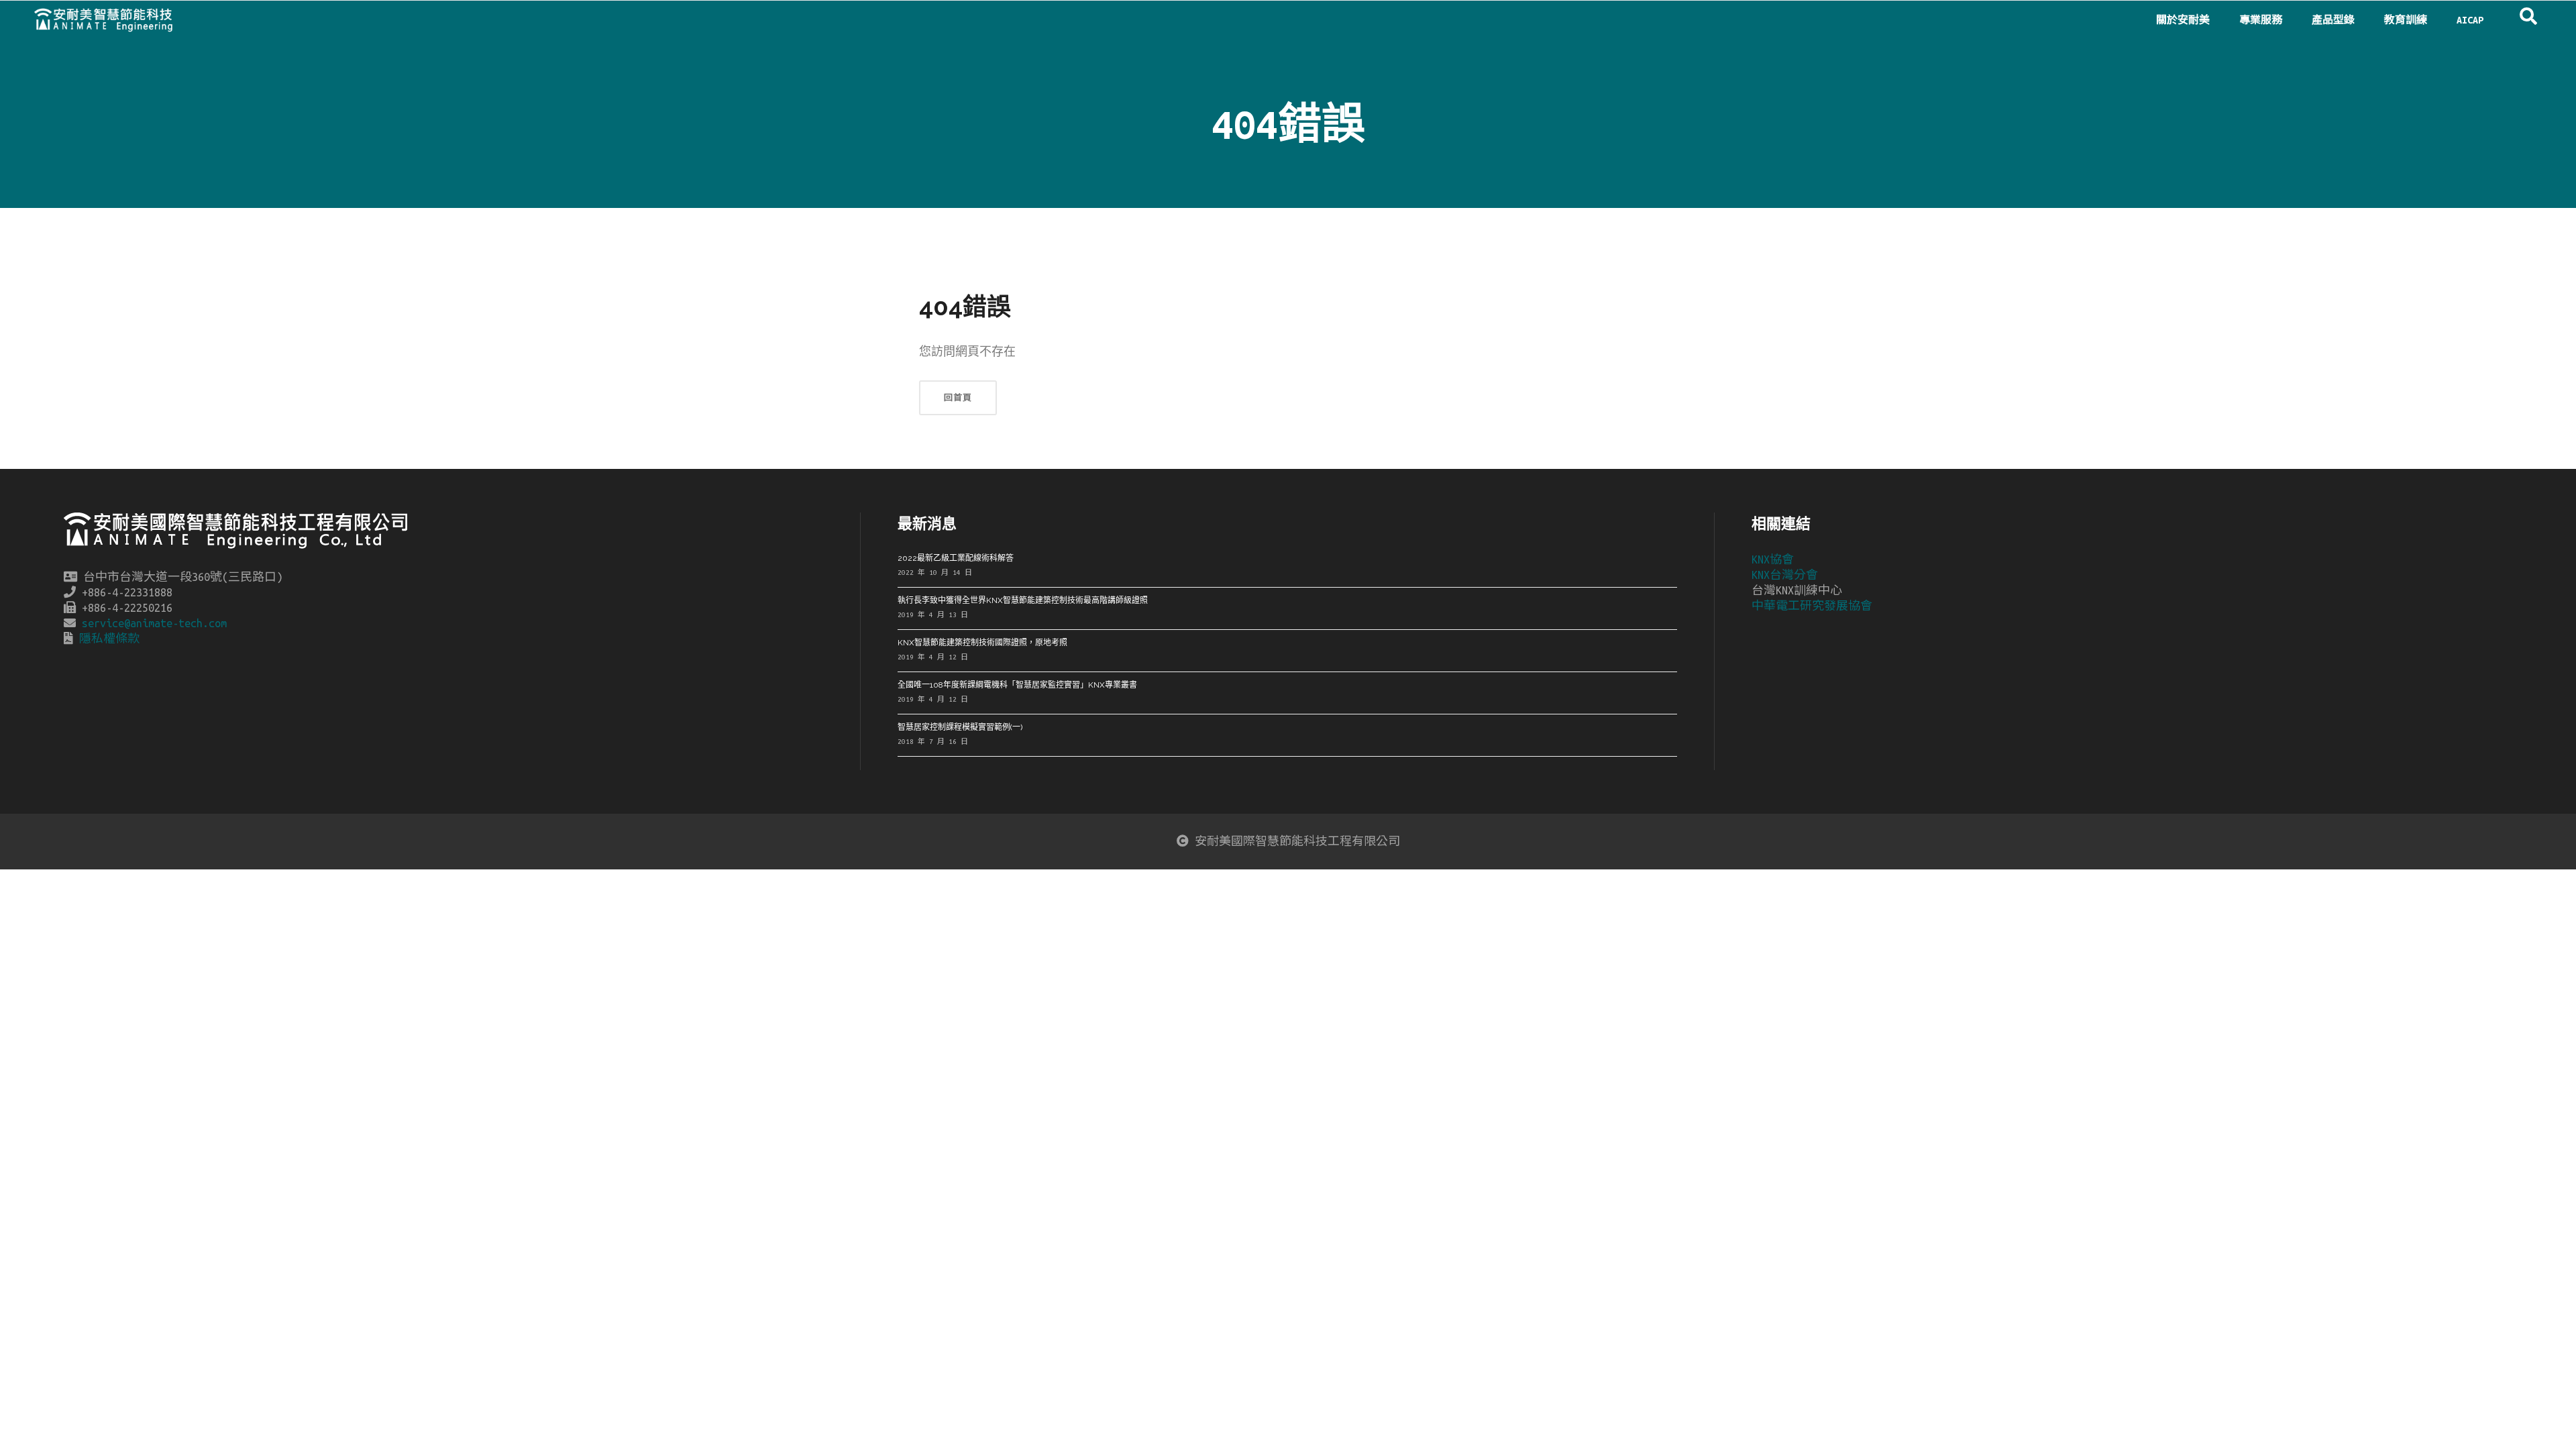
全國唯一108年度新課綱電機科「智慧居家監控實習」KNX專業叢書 (1017, 685)
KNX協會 (1773, 559)
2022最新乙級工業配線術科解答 (956, 558)
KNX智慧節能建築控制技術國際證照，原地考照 (982, 643)
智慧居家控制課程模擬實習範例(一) (960, 727)
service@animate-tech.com (154, 623)
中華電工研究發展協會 (1812, 606)
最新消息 (927, 523)
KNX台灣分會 (1785, 575)
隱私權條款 (109, 639)
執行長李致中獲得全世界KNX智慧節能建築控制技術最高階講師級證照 (1023, 600)
